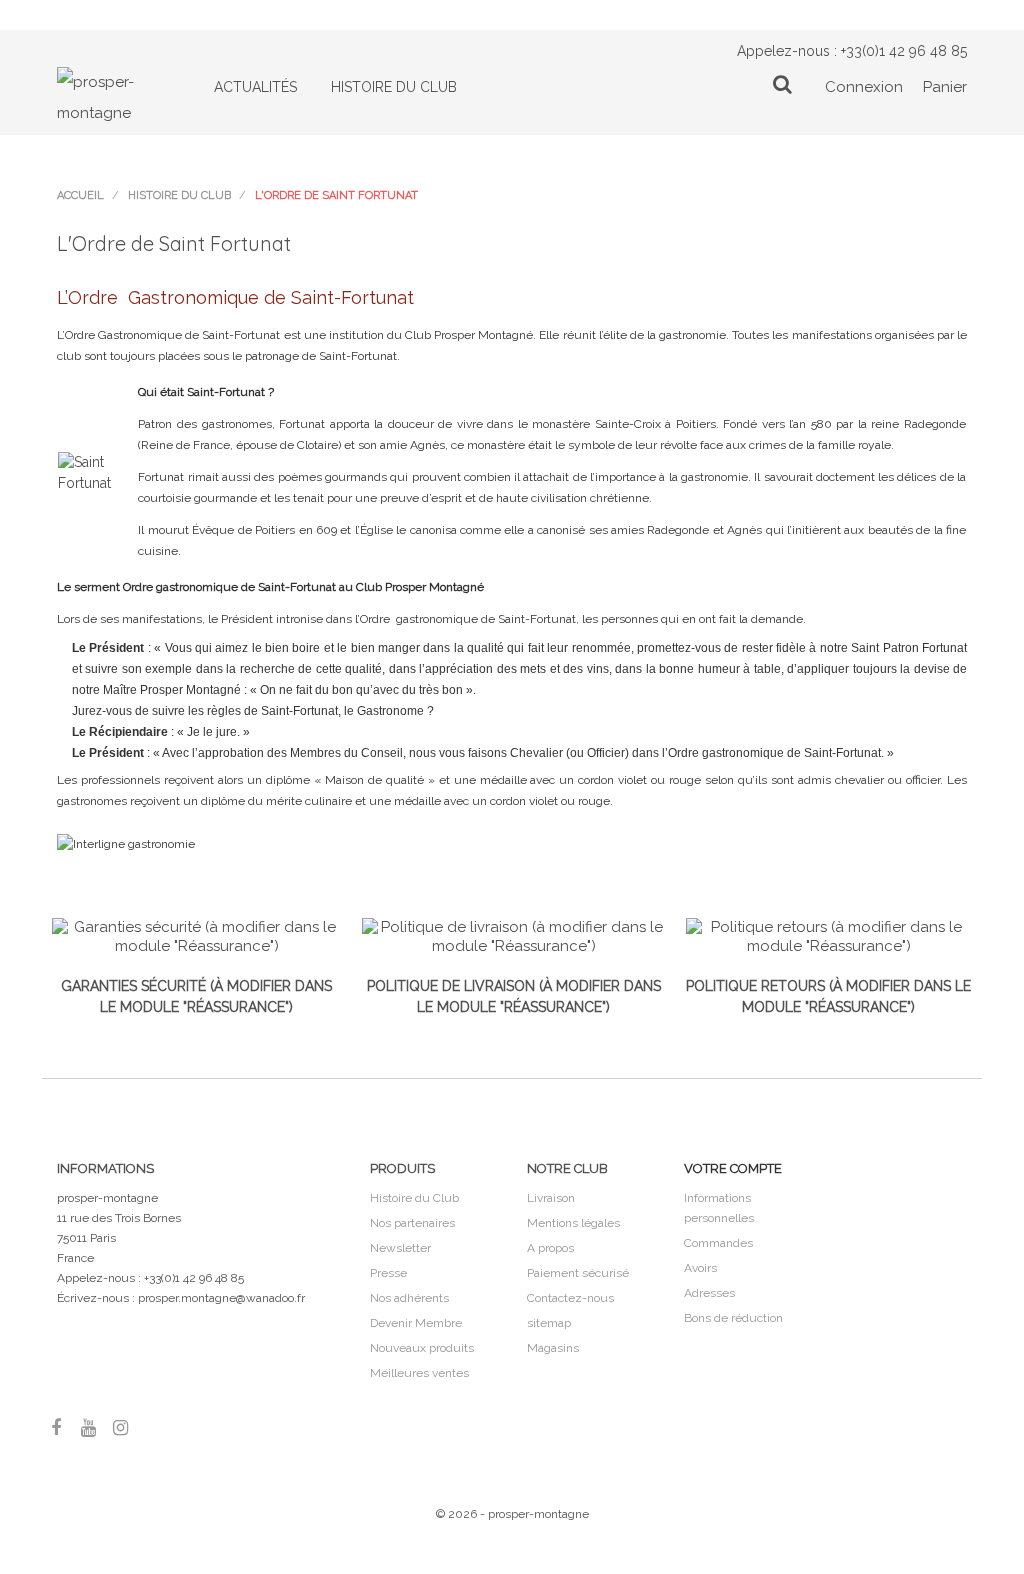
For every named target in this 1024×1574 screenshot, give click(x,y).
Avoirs (700, 1268)
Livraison (551, 1198)
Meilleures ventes (419, 1373)
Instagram (120, 1427)
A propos (550, 1248)
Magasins (553, 1348)
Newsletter (400, 1248)
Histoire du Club (414, 1198)
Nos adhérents (409, 1298)
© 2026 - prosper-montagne (512, 1514)
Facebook (56, 1427)
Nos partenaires (412, 1223)
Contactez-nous (570, 1298)
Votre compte (733, 1168)
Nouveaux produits (422, 1348)
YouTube (88, 1427)
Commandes (718, 1243)
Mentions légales (573, 1223)
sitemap (549, 1323)
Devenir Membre (416, 1323)
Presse (388, 1273)
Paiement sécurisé (578, 1273)
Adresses (709, 1293)
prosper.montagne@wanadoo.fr (221, 1298)
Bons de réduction (733, 1318)
